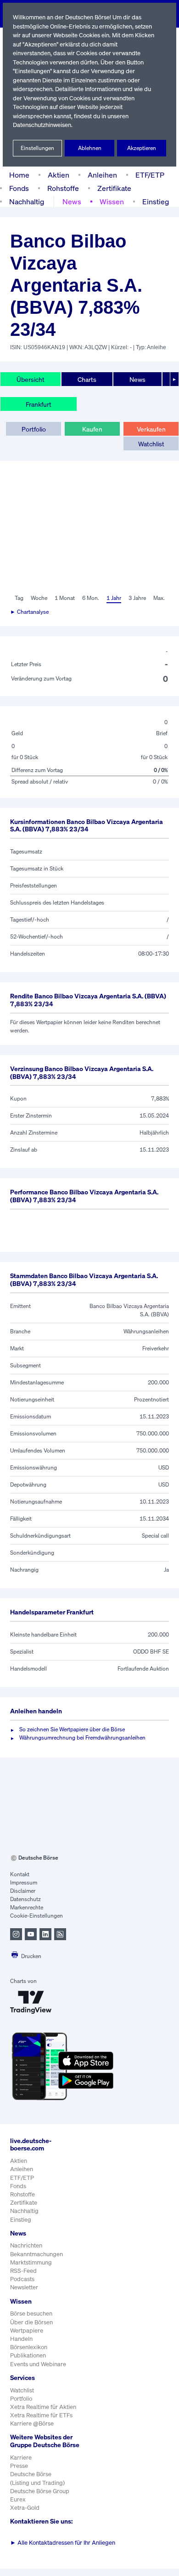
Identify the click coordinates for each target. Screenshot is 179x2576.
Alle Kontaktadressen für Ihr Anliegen (63, 2543)
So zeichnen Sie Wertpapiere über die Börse (72, 1729)
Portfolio (34, 429)
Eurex (18, 2499)
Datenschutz (25, 1899)
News (72, 202)
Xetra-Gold (25, 2508)
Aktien (59, 175)
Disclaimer (23, 1891)
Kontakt (20, 1874)
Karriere (21, 2458)
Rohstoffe (63, 188)
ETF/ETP (150, 175)
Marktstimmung (31, 2262)
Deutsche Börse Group (40, 2491)
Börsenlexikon (29, 2347)
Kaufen (92, 429)
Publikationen (28, 2355)
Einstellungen (37, 148)
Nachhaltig (27, 202)
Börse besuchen (31, 2314)
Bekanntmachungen (36, 2254)
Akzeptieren (142, 148)
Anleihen (102, 175)
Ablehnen (90, 148)
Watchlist (151, 444)
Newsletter (24, 2287)
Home (19, 175)
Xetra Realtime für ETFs (41, 2415)
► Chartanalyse (29, 612)
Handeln (21, 2339)
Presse (19, 2466)
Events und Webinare (38, 2364)
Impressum (24, 1882)
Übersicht (31, 379)
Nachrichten (26, 2245)
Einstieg (156, 202)
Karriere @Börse (32, 2423)
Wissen (112, 202)
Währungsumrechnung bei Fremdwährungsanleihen (82, 1738)
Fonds (19, 188)
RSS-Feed (23, 2271)
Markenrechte (27, 1907)
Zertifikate (114, 188)
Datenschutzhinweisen (42, 125)
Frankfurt (39, 404)
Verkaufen (151, 429)
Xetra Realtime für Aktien (43, 2407)
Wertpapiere (27, 2331)
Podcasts (22, 2279)
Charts (87, 379)
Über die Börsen (31, 2322)
